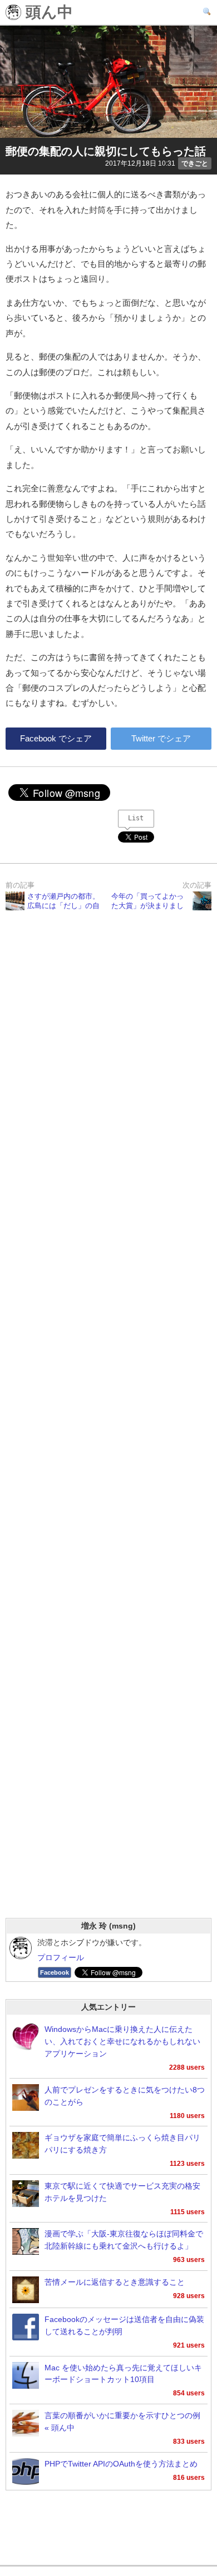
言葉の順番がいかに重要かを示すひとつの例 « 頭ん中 (122, 2422)
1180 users (187, 2116)
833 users (189, 2442)
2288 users (187, 2067)
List (136, 818)
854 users (189, 2393)
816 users (189, 2478)
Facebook (55, 1972)
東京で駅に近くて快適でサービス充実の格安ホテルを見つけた (122, 2192)
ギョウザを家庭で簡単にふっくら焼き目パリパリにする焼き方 (122, 2144)
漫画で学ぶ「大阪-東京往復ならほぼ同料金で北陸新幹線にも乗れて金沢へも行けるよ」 (124, 2240)
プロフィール (61, 1958)
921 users (189, 2345)
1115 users (188, 2212)
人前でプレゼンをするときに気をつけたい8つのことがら (125, 2096)
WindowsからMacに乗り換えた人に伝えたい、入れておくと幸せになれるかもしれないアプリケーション (122, 2042)
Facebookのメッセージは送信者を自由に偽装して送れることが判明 (124, 2326)
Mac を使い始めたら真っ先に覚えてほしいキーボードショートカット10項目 (123, 2374)
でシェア (56, 738)
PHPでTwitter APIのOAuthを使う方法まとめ (121, 2464)
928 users (189, 2296)
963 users (189, 2260)
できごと (195, 163)
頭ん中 (47, 13)
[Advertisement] (108, 1429)
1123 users (187, 2164)
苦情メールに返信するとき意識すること (115, 2282)
